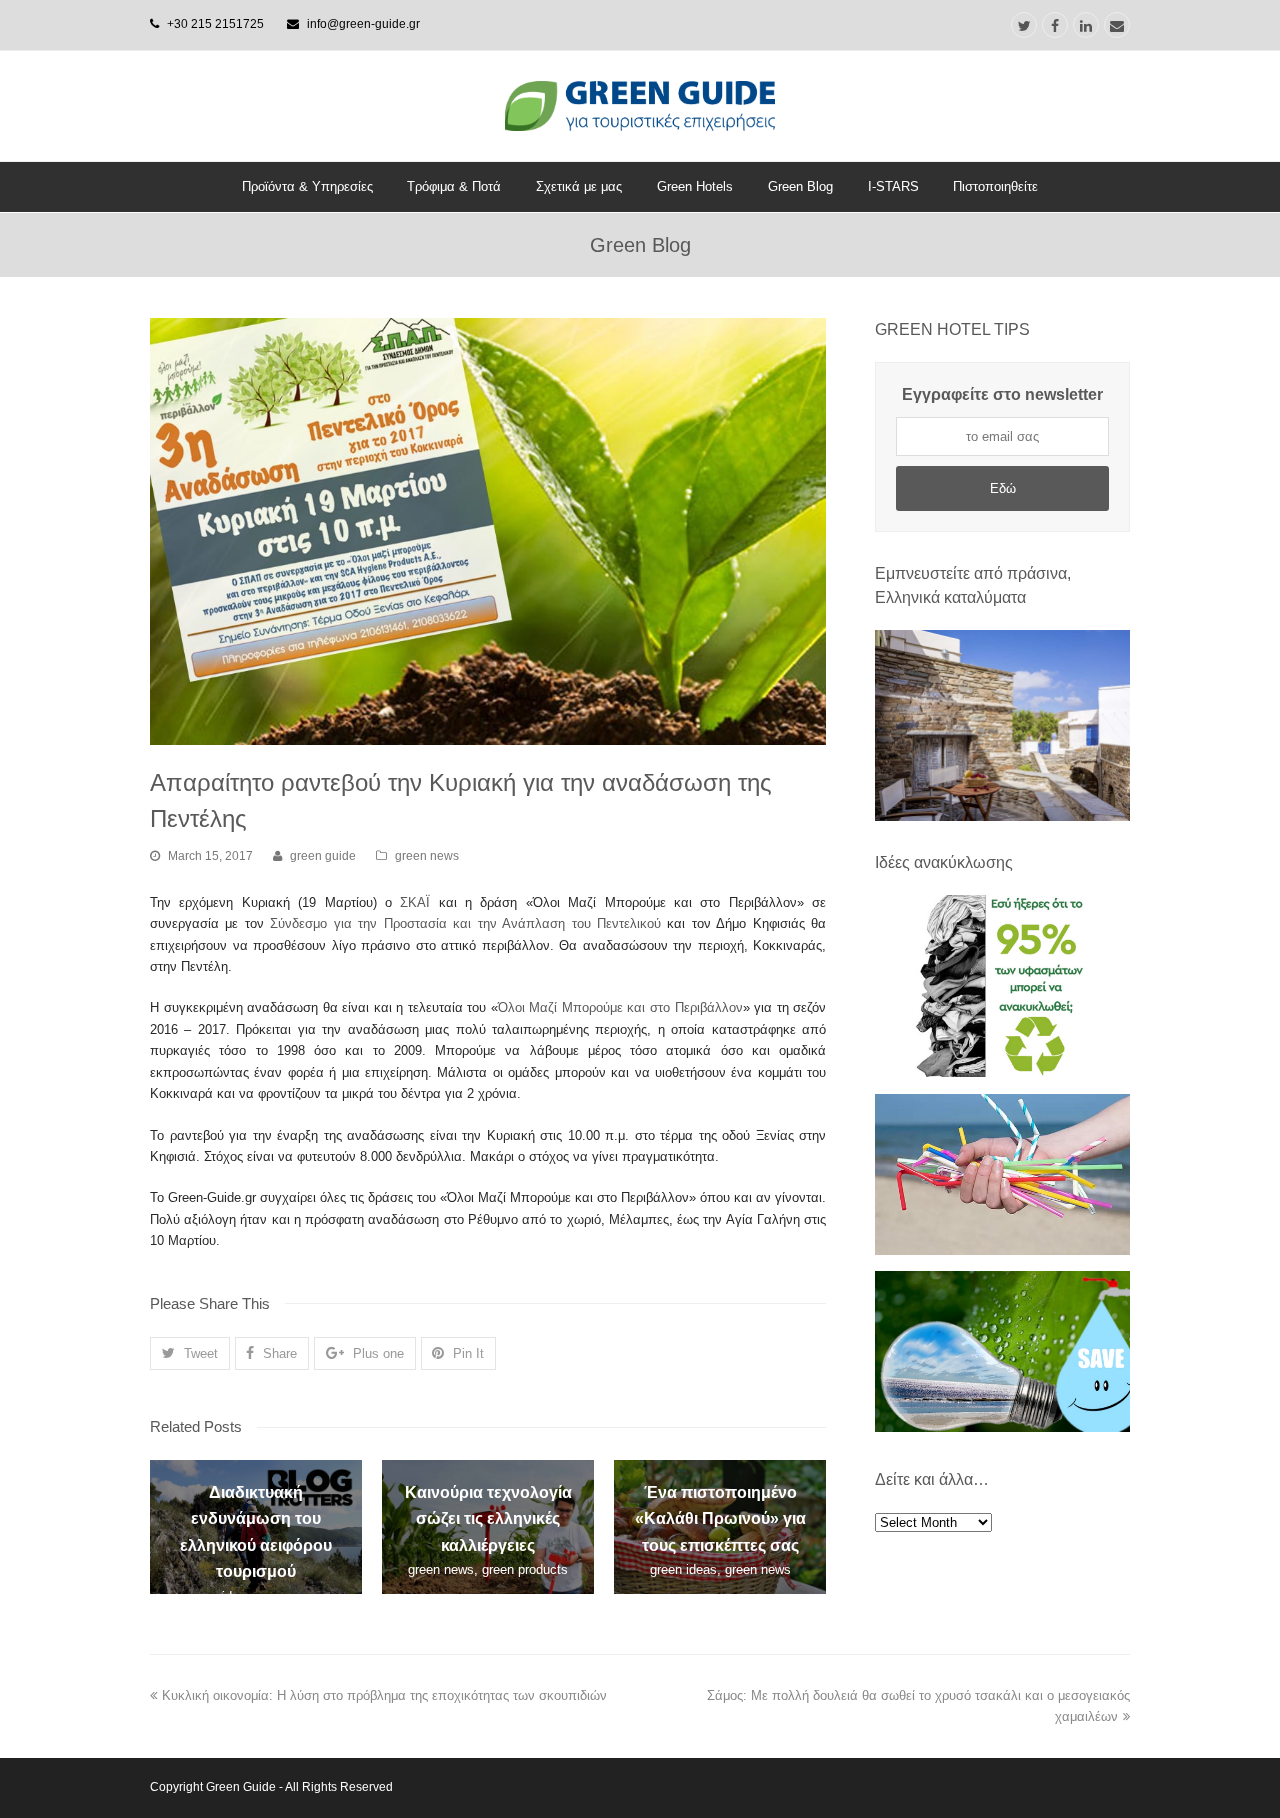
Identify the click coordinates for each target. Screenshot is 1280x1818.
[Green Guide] (640, 106)
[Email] (1117, 25)
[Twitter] (1024, 25)
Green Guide (241, 1787)
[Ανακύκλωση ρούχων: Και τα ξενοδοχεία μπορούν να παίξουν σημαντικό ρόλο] (1002, 1072)
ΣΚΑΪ (415, 902)
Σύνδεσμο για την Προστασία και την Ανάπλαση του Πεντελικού (466, 923)
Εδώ (1003, 488)
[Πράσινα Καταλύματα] (1002, 725)
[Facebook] (1055, 25)
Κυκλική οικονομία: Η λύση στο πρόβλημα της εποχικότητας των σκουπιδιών (384, 1695)
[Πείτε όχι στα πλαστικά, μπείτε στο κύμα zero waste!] (1002, 1250)
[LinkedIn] (1086, 25)
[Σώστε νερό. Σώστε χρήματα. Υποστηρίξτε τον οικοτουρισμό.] (1002, 1427)
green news (427, 856)
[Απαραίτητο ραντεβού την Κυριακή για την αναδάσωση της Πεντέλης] (488, 531)
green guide (323, 856)
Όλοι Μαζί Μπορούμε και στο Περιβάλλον (620, 1007)
